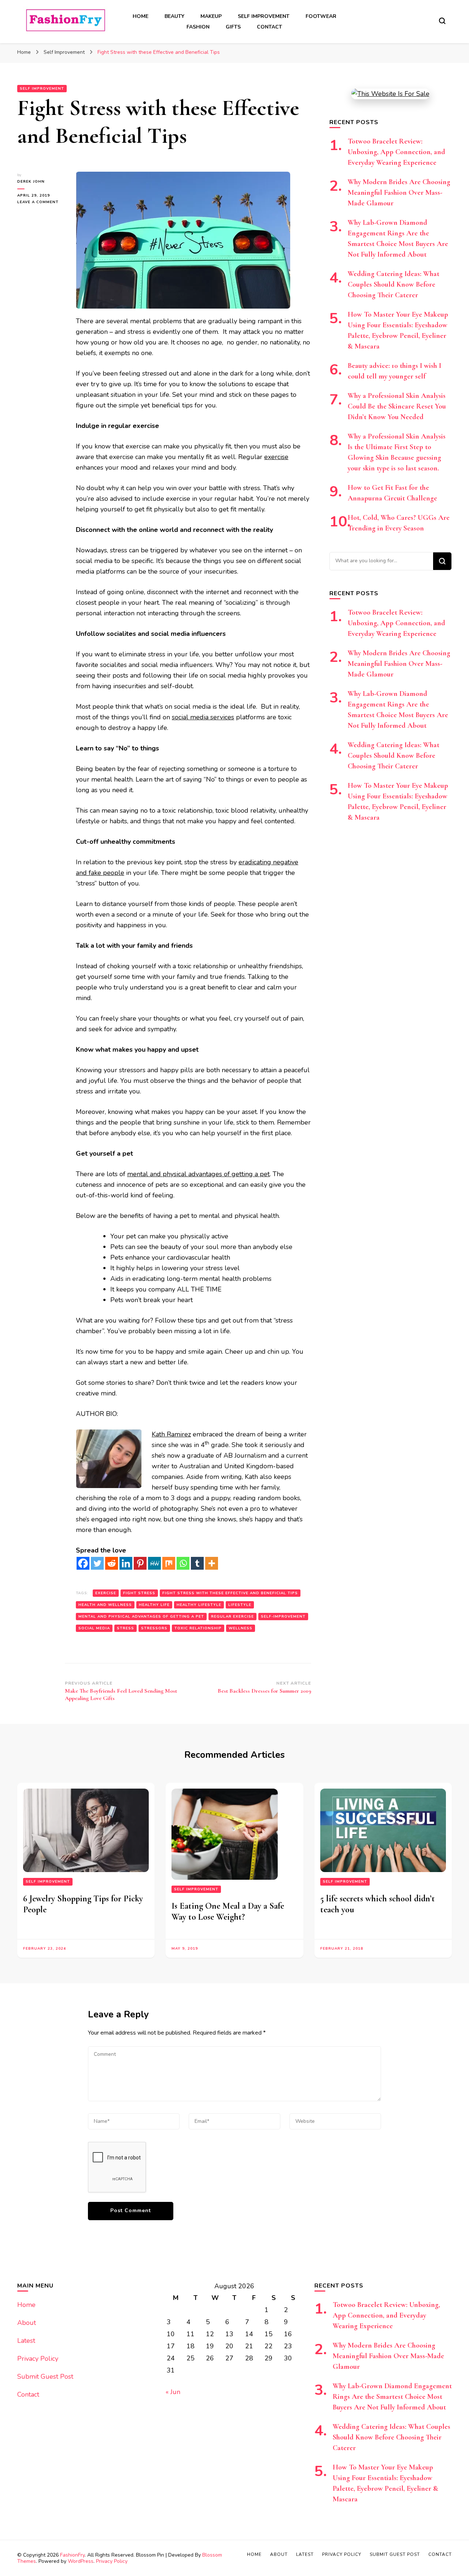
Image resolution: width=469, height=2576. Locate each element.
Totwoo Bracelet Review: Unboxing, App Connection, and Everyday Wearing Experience (396, 152)
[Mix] (169, 1563)
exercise (106, 1593)
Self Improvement (264, 16)
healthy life (154, 1605)
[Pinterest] (140, 1563)
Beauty (174, 16)
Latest (26, 2341)
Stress (125, 1628)
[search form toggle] (442, 21)
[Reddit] (112, 1563)
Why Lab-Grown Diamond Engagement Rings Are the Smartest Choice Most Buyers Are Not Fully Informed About (392, 2397)
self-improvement (283, 1617)
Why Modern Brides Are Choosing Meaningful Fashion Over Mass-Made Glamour (399, 193)
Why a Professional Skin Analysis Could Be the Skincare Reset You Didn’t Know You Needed (397, 406)
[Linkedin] (126, 1563)
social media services (203, 717)
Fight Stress (139, 1593)
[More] (212, 1563)
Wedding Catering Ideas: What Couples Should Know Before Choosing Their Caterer (394, 284)
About (27, 2323)
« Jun (173, 2392)
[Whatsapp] (183, 1563)
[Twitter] (97, 1563)
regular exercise (232, 1617)
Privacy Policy (38, 2359)
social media (94, 1628)
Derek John (31, 182)
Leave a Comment (41, 202)
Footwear (321, 16)
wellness (241, 1628)
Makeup (211, 16)
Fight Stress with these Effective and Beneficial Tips (230, 1593)
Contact (269, 27)
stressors (154, 1628)
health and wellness (105, 1605)
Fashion (198, 27)
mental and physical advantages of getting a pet (141, 1617)
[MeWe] (154, 1563)
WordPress (81, 2561)
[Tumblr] (197, 1563)
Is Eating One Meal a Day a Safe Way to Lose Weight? (228, 1911)
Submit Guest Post (45, 2376)
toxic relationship (198, 1628)
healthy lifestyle (199, 1605)
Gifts (233, 27)
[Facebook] (83, 1563)
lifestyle (240, 1605)
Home (141, 16)
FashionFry (72, 2555)
